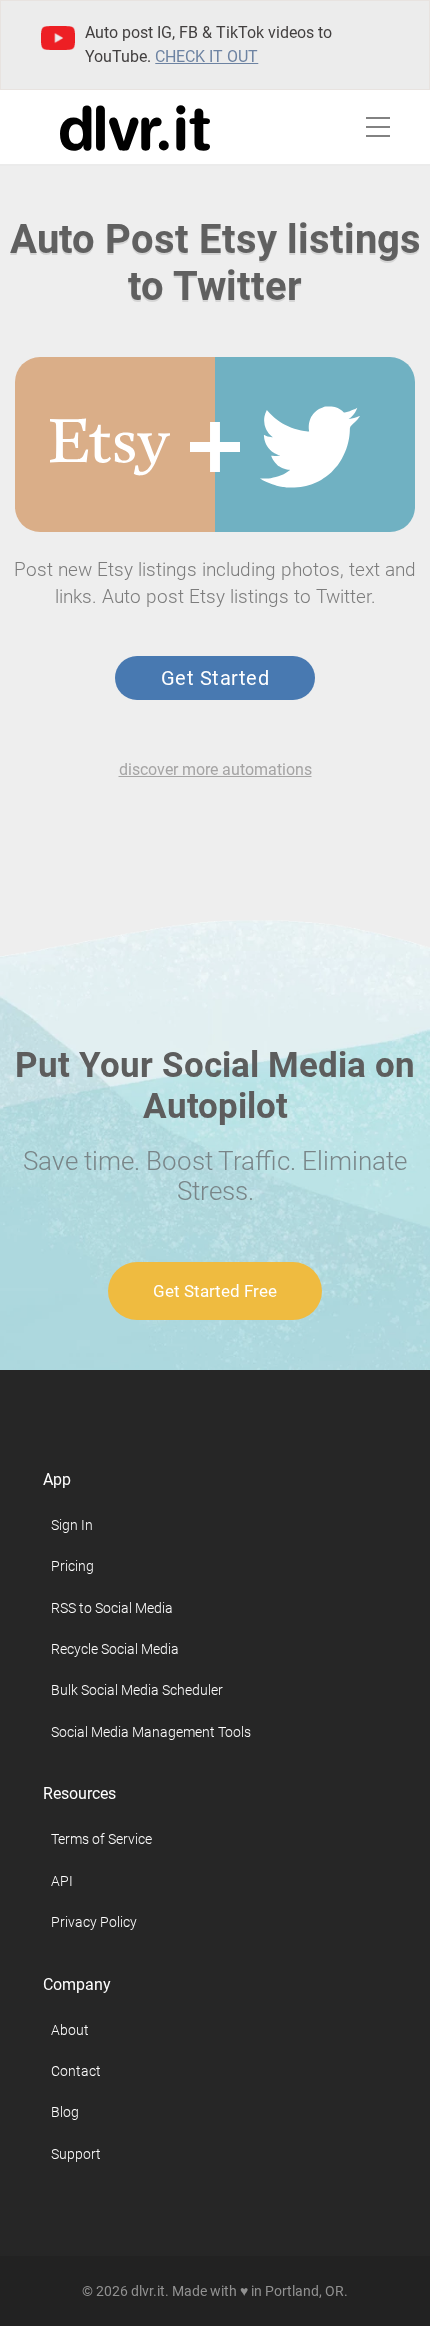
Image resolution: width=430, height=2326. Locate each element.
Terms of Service (101, 1839)
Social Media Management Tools (151, 1732)
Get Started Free (215, 1291)
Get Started (215, 678)
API (62, 1881)
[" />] (120, 447)
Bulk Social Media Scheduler (137, 1690)
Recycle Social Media (115, 1649)
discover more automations (215, 769)
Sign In (72, 1525)
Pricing (72, 1566)
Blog (65, 2112)
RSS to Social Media (112, 1608)
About (70, 2030)
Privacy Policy (94, 1922)
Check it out (206, 56)
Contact (76, 2071)
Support (76, 2154)
